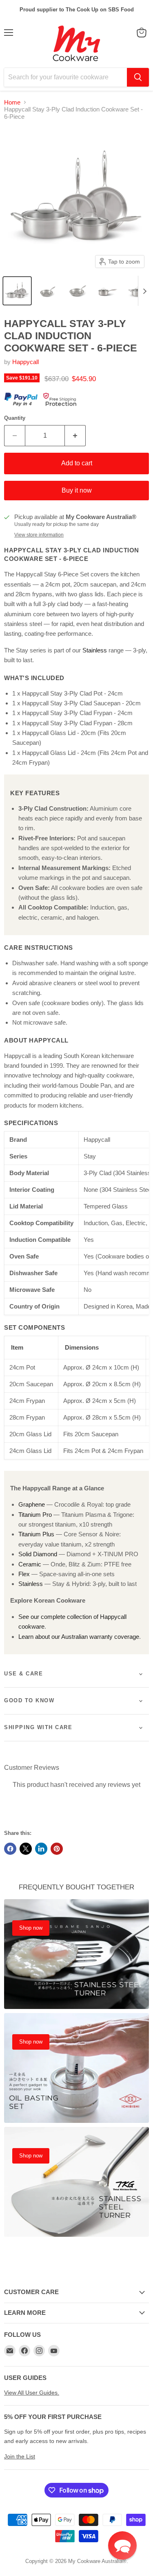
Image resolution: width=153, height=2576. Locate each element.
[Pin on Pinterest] (57, 1849)
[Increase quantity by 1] (75, 436)
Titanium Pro (35, 1515)
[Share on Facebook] (10, 1849)
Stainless (95, 650)
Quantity (15, 418)
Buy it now (77, 490)
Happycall (25, 362)
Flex (24, 1574)
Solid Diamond (38, 1554)
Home (12, 102)
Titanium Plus (36, 1534)
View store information (39, 535)
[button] (17, 291)
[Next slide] (144, 291)
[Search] (138, 77)
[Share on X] (26, 1849)
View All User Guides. (32, 2393)
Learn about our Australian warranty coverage (79, 1637)
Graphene (32, 1504)
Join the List (20, 2456)
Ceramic (30, 1564)
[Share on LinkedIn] (41, 1849)
